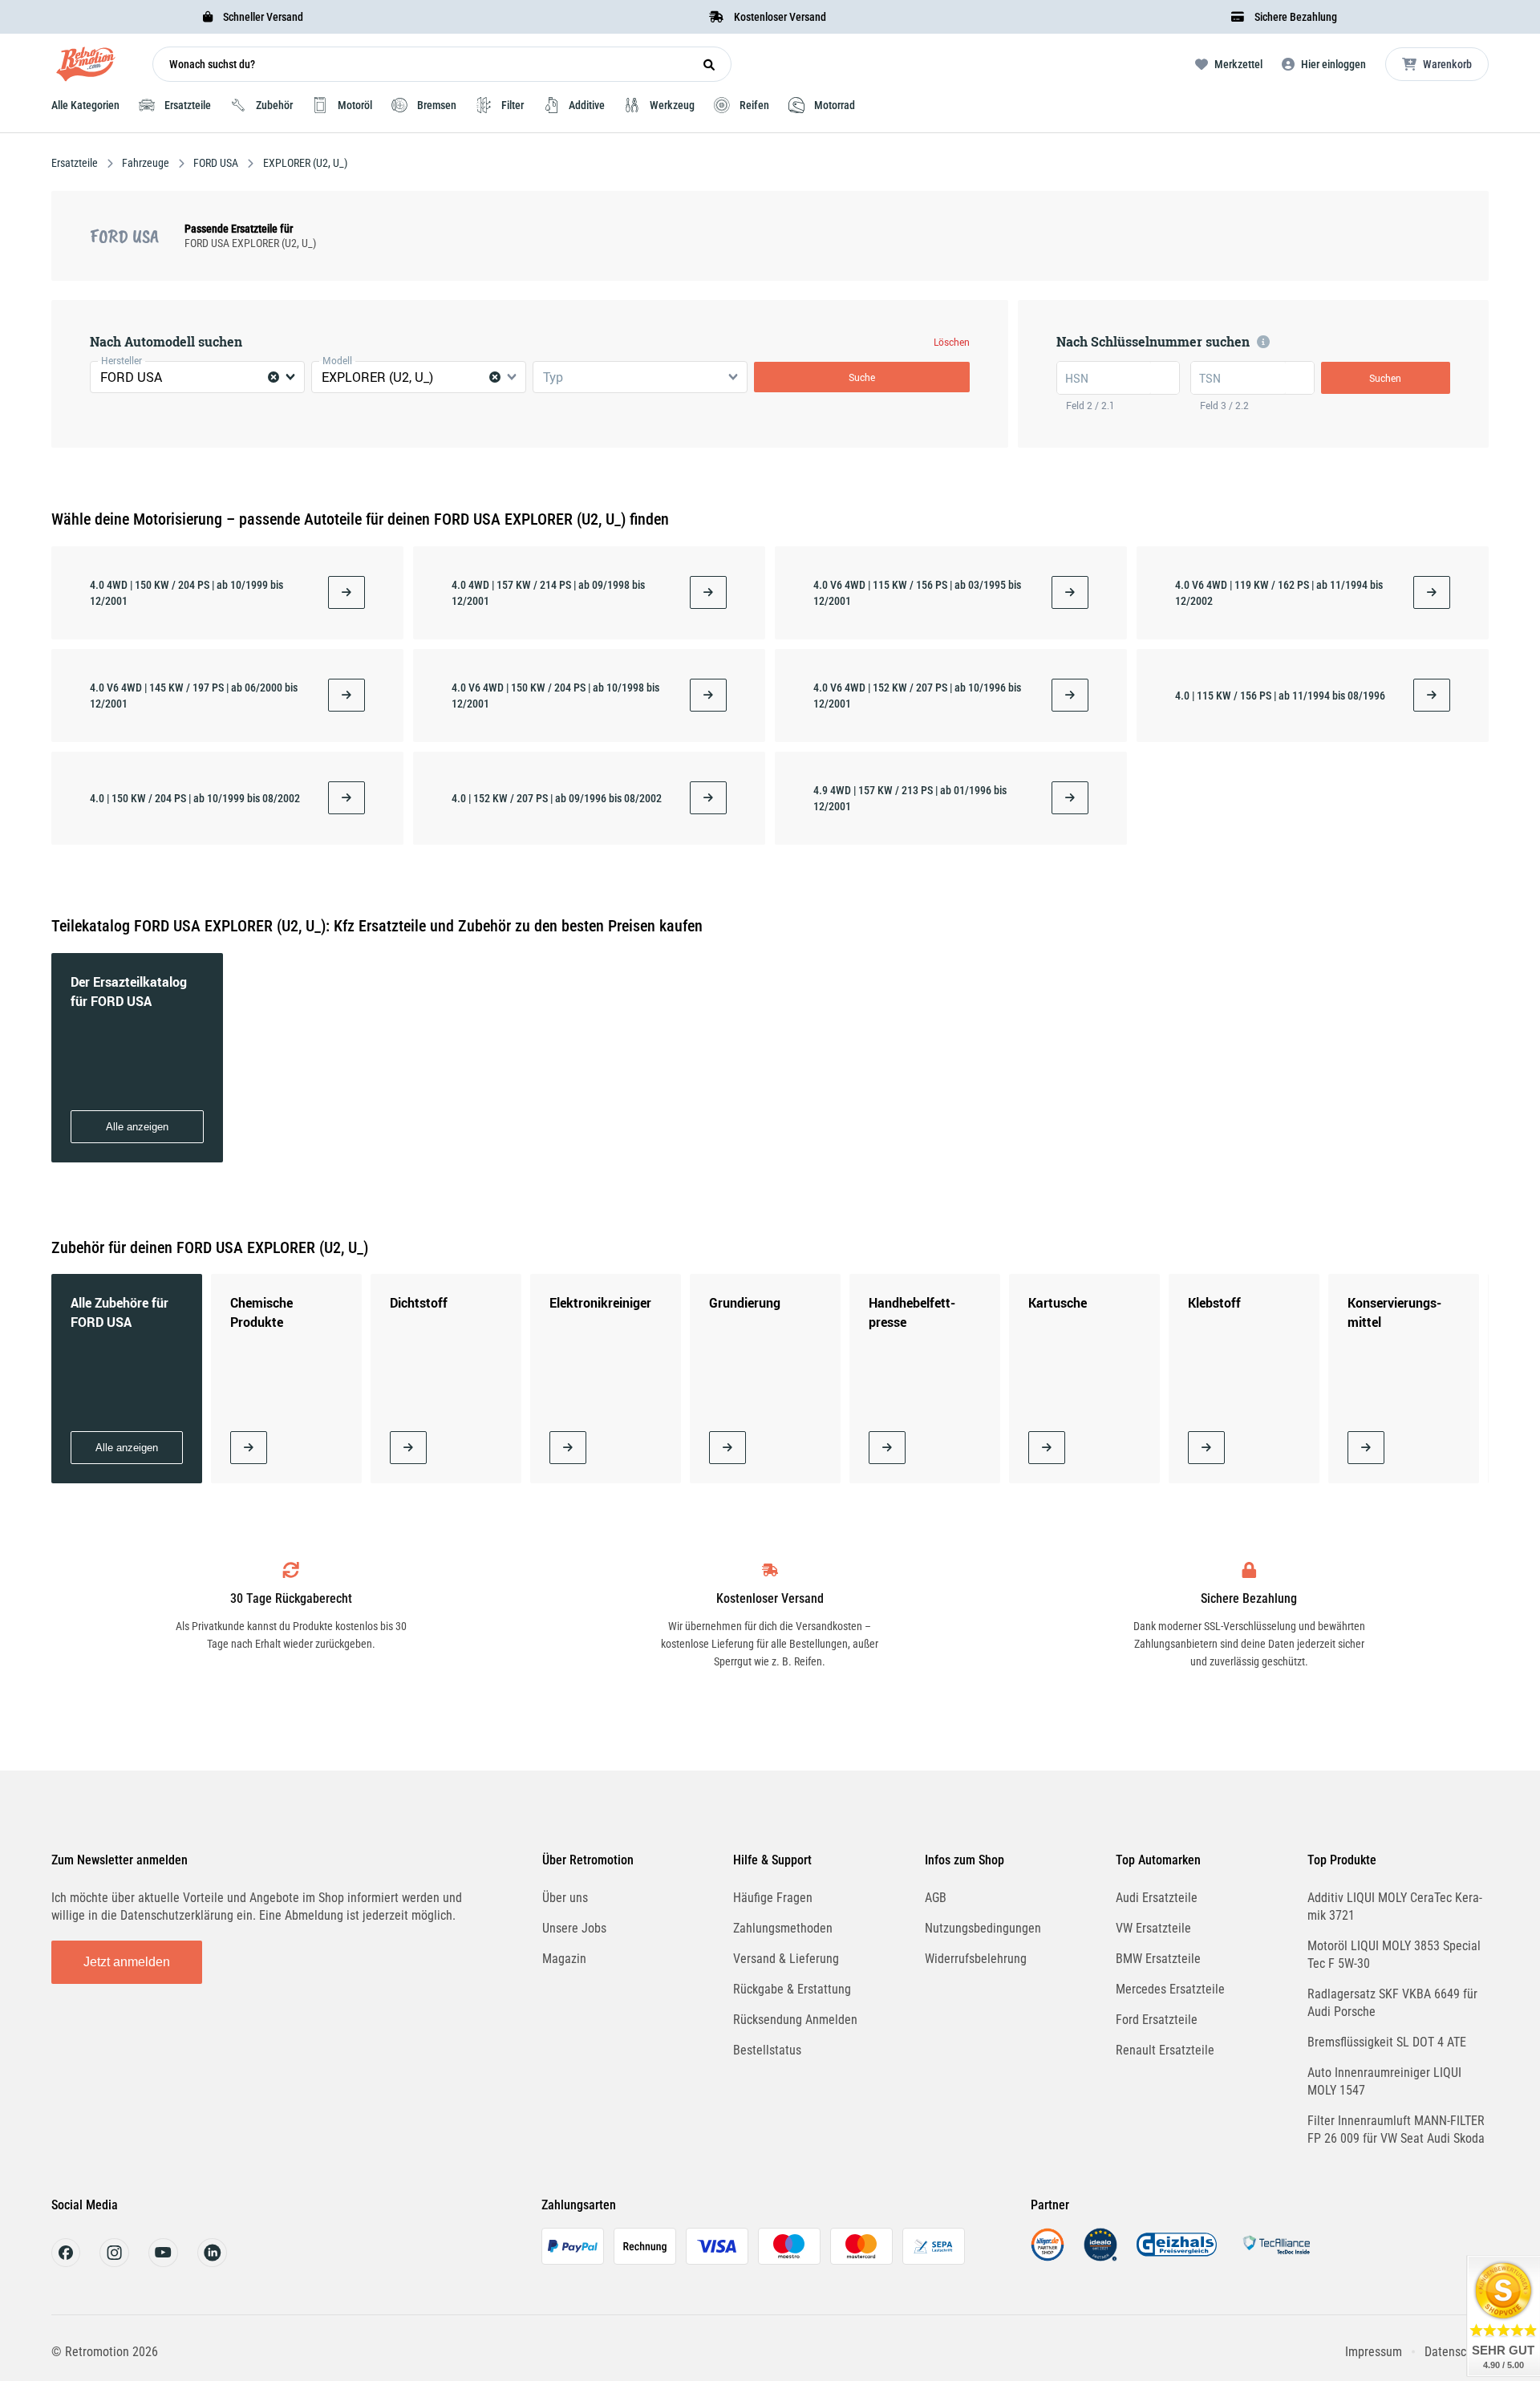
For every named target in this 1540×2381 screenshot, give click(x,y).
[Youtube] (163, 2263)
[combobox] (197, 377)
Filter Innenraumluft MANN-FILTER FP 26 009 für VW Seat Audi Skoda (1396, 2130)
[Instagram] (114, 2263)
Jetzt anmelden (127, 1962)
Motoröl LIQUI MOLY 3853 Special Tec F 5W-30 (1394, 1955)
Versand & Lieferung (786, 1959)
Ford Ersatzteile (1157, 2020)
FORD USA (216, 163)
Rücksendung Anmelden (795, 2020)
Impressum (1374, 2352)
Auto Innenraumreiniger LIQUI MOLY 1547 (1384, 2081)
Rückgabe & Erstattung (792, 1989)
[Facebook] (66, 2263)
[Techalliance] (1276, 2257)
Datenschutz (1457, 2352)
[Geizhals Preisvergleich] (1177, 2257)
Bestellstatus (767, 2050)
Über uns (565, 1898)
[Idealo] (1100, 2257)
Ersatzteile (76, 163)
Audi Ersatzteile (1157, 1898)
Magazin (564, 1959)
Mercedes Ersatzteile (1170, 1989)
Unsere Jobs (574, 1928)
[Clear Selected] (274, 377)
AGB (936, 1898)
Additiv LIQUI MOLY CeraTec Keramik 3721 (1395, 1906)
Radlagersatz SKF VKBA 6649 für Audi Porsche (1392, 2003)
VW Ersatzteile (1153, 1928)
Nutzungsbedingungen (983, 1928)
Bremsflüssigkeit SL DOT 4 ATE (1387, 2042)
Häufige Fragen (773, 1898)
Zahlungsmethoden (783, 1928)
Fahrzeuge (146, 163)
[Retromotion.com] (86, 68)
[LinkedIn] (212, 2263)
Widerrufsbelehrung (976, 1959)
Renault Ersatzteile (1165, 2050)
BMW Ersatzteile (1158, 1959)
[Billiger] (1048, 2257)
